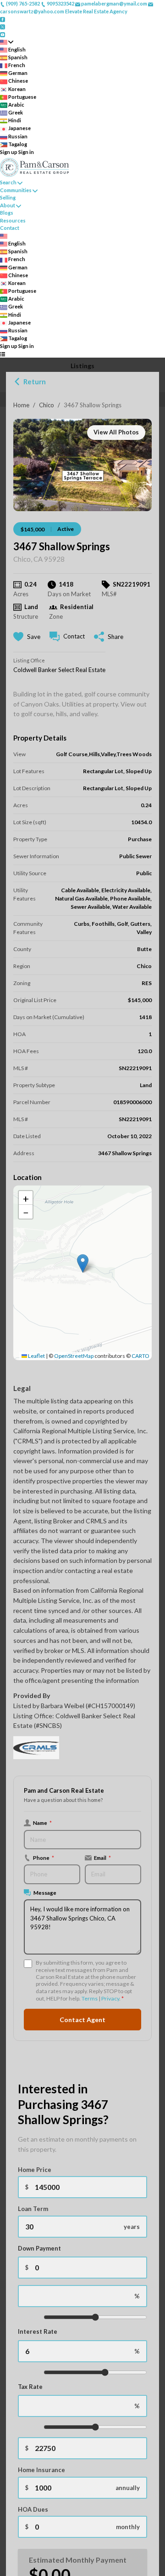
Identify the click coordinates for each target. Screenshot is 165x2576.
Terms (90, 1998)
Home (21, 405)
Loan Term (33, 2209)
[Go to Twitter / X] (3, 26)
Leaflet (36, 1356)
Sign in (26, 152)
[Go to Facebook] (3, 19)
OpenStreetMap (74, 1356)
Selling (8, 197)
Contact (10, 228)
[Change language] (7, 42)
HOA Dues (33, 2509)
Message (45, 1892)
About (8, 205)
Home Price (35, 2170)
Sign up (9, 152)
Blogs (7, 213)
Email (102, 1858)
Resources (13, 220)
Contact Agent (82, 2020)
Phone (44, 1858)
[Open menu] (3, 354)
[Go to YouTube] (3, 34)
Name (42, 1823)
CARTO (140, 1356)
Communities (16, 190)
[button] (83, 1263)
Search (8, 182)
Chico (47, 405)
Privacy (110, 1998)
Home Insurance (41, 2470)
